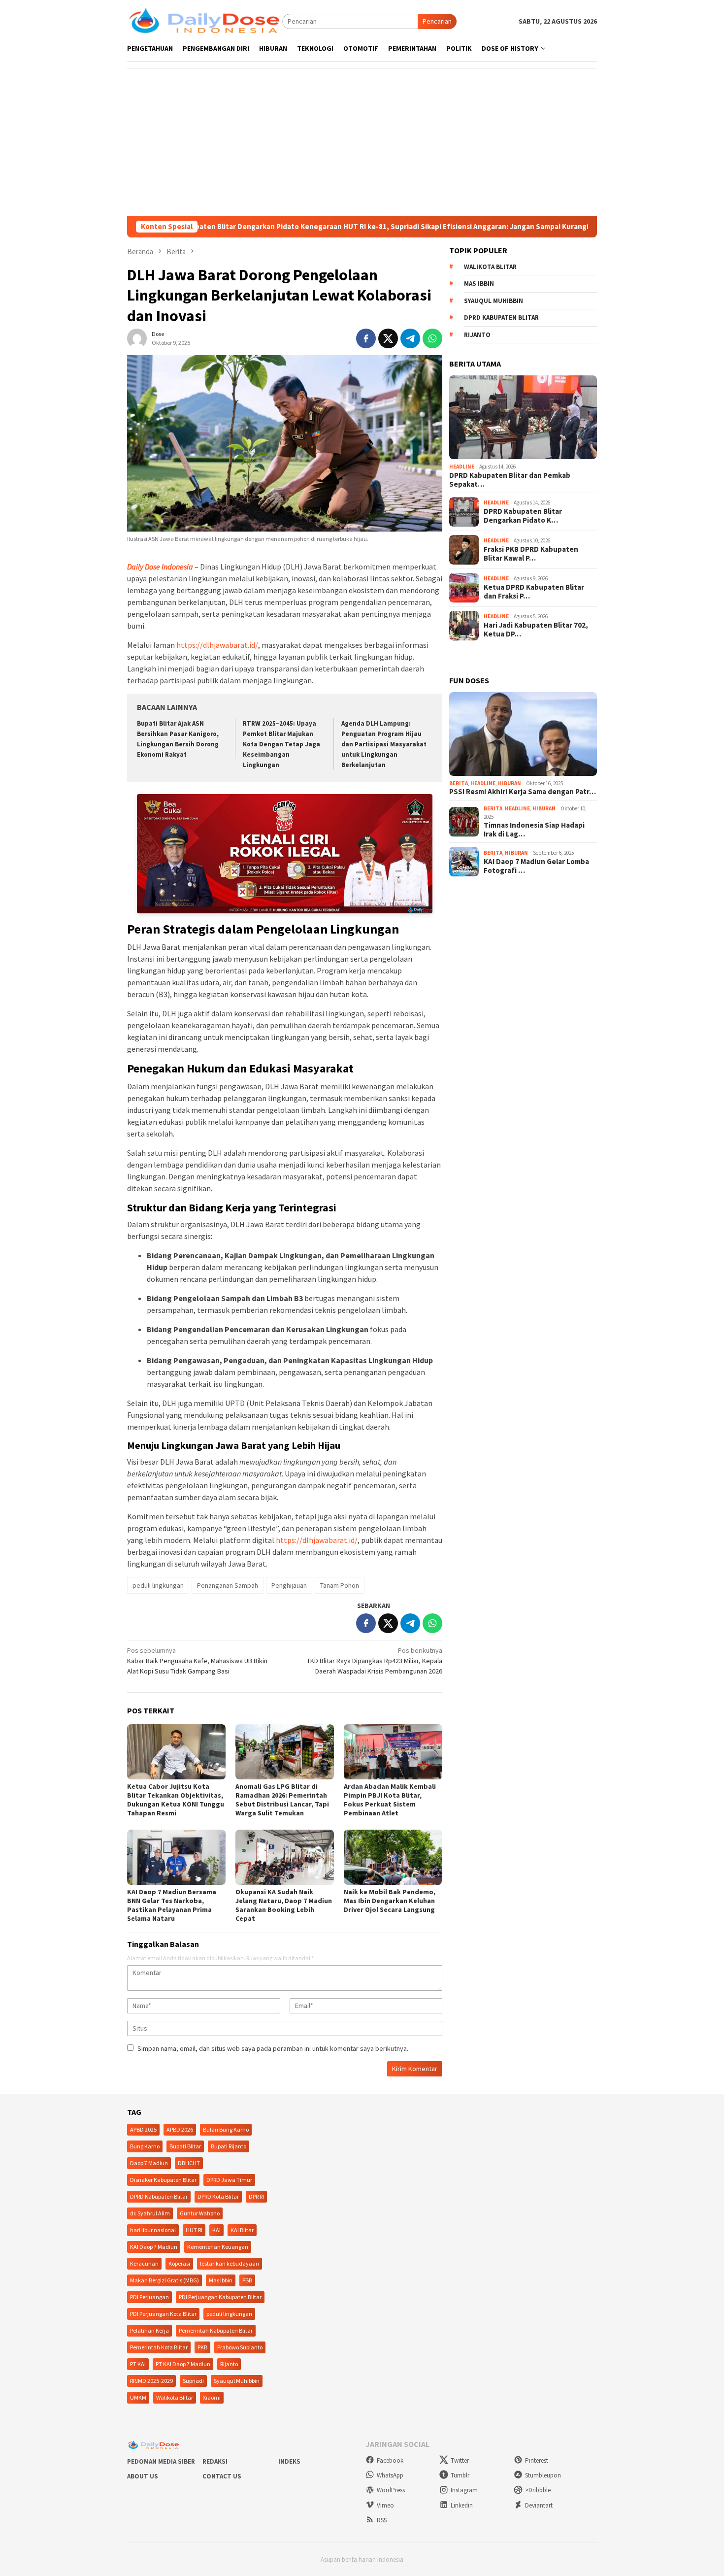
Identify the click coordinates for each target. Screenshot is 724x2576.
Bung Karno (145, 2146)
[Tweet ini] (388, 338)
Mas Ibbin (479, 284)
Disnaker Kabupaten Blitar (163, 2180)
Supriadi (193, 2381)
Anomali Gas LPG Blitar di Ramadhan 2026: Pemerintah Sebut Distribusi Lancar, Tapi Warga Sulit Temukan (282, 1800)
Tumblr (460, 2475)
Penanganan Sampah (228, 1585)
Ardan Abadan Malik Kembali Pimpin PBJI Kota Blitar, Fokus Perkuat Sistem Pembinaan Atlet (390, 1800)
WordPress (391, 2490)
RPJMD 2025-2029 (151, 2381)
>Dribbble (538, 2490)
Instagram (464, 2490)
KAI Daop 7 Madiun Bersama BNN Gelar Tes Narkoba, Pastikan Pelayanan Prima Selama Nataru (172, 1905)
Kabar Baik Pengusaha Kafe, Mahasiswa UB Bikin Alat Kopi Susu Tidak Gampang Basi (197, 1661)
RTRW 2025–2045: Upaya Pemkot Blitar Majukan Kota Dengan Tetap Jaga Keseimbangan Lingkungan (281, 744)
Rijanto (477, 335)
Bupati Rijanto (229, 2146)
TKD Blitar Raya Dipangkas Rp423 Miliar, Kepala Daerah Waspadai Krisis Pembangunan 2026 (375, 1661)
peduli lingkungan (158, 1585)
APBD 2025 (143, 2129)
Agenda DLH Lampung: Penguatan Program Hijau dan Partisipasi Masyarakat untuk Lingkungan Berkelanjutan (384, 744)
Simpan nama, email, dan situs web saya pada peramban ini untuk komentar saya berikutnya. (273, 2048)
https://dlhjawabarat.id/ (217, 645)
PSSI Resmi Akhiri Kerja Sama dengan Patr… (523, 792)
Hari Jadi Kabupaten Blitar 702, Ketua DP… (536, 630)
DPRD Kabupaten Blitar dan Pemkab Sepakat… (510, 480)
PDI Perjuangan (149, 2297)
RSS (382, 2520)
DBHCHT (189, 2163)
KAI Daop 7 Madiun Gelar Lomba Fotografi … (536, 866)
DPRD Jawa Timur (229, 2180)
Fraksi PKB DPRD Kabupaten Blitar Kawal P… (531, 554)
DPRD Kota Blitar (218, 2196)
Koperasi (179, 2263)
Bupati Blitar (185, 2146)
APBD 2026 (180, 2129)
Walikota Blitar (490, 267)
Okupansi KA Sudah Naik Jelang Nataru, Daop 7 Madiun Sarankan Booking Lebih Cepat (284, 1905)
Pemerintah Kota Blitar (159, 2347)
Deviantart (539, 2505)
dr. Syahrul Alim (150, 2213)
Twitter (460, 2460)
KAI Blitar (242, 2230)
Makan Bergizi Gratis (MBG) (165, 2280)
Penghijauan (289, 1585)
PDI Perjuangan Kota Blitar (163, 2314)
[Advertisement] (362, 142)
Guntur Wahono (200, 2213)
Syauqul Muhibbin (494, 301)
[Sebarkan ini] (366, 338)
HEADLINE (462, 467)
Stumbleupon (543, 2475)
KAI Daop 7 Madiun (154, 2247)
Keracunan (144, 2263)
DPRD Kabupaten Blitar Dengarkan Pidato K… (523, 516)
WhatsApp (390, 2475)
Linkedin (462, 2505)
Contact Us (222, 2476)
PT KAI (138, 2364)
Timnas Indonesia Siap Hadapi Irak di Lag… (534, 830)
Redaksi (215, 2461)
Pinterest (537, 2460)
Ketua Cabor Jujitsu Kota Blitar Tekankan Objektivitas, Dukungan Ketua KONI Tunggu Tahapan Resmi (176, 1800)
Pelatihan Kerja (149, 2330)
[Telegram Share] (410, 338)
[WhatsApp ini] (432, 338)
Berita (459, 783)
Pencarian (437, 21)
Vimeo (385, 2505)
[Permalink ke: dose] (137, 338)
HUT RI (194, 2230)
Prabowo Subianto (240, 2347)
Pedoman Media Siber (161, 2461)
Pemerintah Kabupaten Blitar (216, 2330)
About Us (143, 2476)
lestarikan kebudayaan (230, 2263)
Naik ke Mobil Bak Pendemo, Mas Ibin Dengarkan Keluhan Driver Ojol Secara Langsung (390, 1901)
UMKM (138, 2397)
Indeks (289, 2461)
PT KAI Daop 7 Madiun (183, 2364)
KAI (216, 2230)
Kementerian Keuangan (218, 2247)
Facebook (390, 2460)
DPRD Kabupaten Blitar (501, 318)
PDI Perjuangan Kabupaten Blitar (220, 2297)
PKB (202, 2347)
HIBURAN (510, 783)
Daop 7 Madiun (149, 2163)
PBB (247, 2280)
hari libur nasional (153, 2230)
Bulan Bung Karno (226, 2129)
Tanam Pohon (340, 1585)
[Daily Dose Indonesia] (205, 21)
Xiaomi (212, 2397)
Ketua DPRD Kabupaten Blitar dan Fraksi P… (534, 592)
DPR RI (256, 2196)
